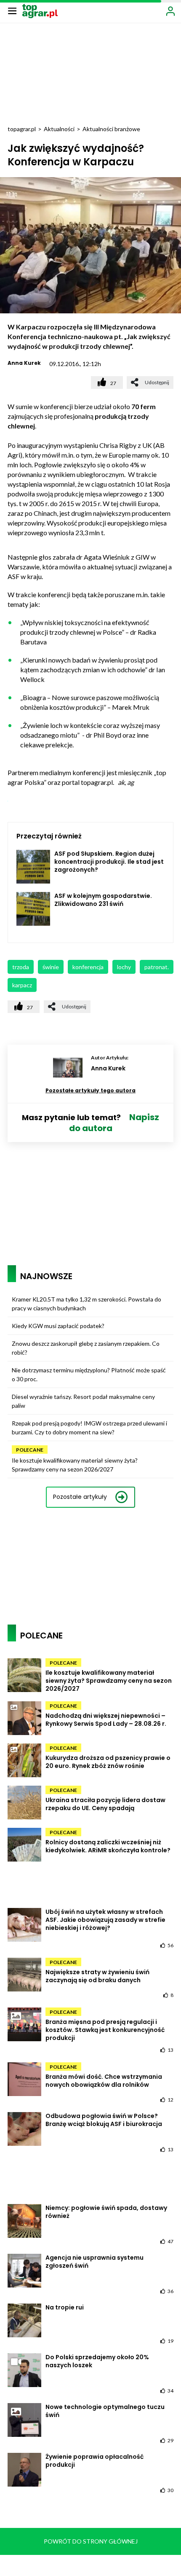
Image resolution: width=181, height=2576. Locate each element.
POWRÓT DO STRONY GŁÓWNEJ (91, 2541)
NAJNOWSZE (46, 1276)
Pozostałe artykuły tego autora (90, 1090)
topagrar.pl (22, 129)
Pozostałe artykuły (80, 1497)
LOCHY (124, 967)
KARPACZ (22, 985)
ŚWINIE (51, 967)
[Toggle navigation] (12, 11)
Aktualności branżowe (111, 129)
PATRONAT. (157, 967)
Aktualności (59, 129)
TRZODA (21, 967)
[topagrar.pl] (40, 10)
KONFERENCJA (88, 967)
